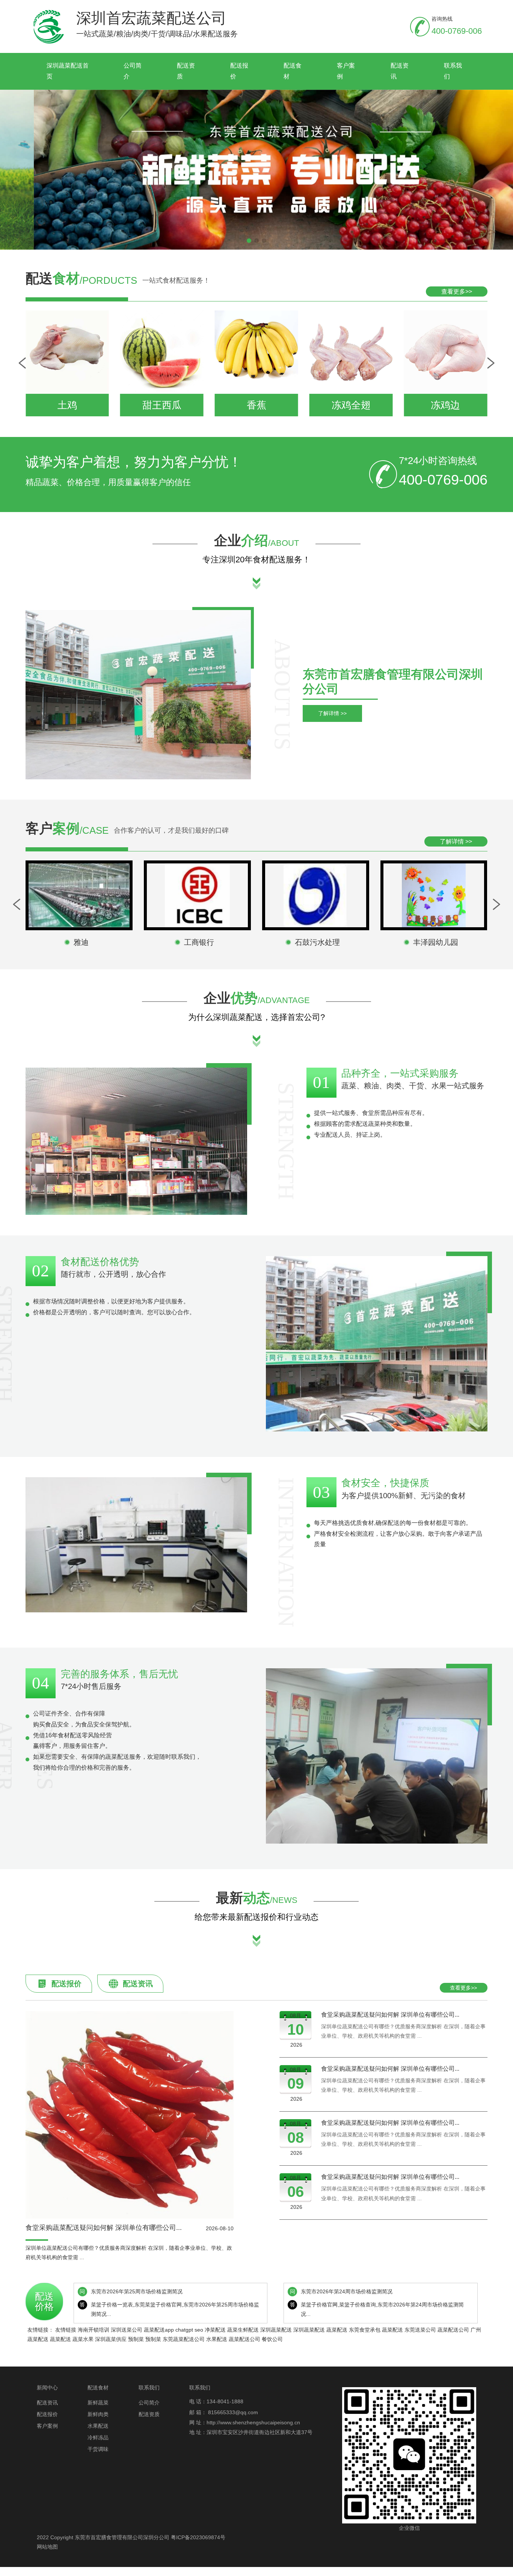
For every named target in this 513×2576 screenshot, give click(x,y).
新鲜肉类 (98, 2414)
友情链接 (66, 2330)
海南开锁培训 (94, 2330)
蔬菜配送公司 (453, 2330)
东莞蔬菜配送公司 (184, 2339)
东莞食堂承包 (365, 2330)
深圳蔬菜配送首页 (68, 71)
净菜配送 (215, 2330)
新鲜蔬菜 (98, 2403)
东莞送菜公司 (420, 2330)
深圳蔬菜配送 (276, 2330)
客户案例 (346, 71)
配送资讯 (400, 71)
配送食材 (293, 71)
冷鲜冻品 (98, 2437)
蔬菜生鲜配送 (243, 2330)
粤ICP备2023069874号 (198, 2537)
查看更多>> (457, 291)
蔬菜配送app (159, 2330)
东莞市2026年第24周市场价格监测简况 (347, 2291)
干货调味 (98, 2449)
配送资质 (186, 71)
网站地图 (47, 2547)
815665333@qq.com (233, 2412)
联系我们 (453, 71)
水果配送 (217, 2339)
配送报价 (239, 71)
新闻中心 (47, 2388)
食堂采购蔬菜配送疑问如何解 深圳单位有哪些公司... (390, 2015)
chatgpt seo (189, 2330)
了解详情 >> (332, 713)
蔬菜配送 (337, 2330)
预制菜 (136, 2339)
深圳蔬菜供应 (111, 2339)
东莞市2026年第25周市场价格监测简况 (137, 2291)
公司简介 (133, 71)
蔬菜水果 (83, 2339)
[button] (249, 241)
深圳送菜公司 (127, 2330)
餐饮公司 (272, 2339)
